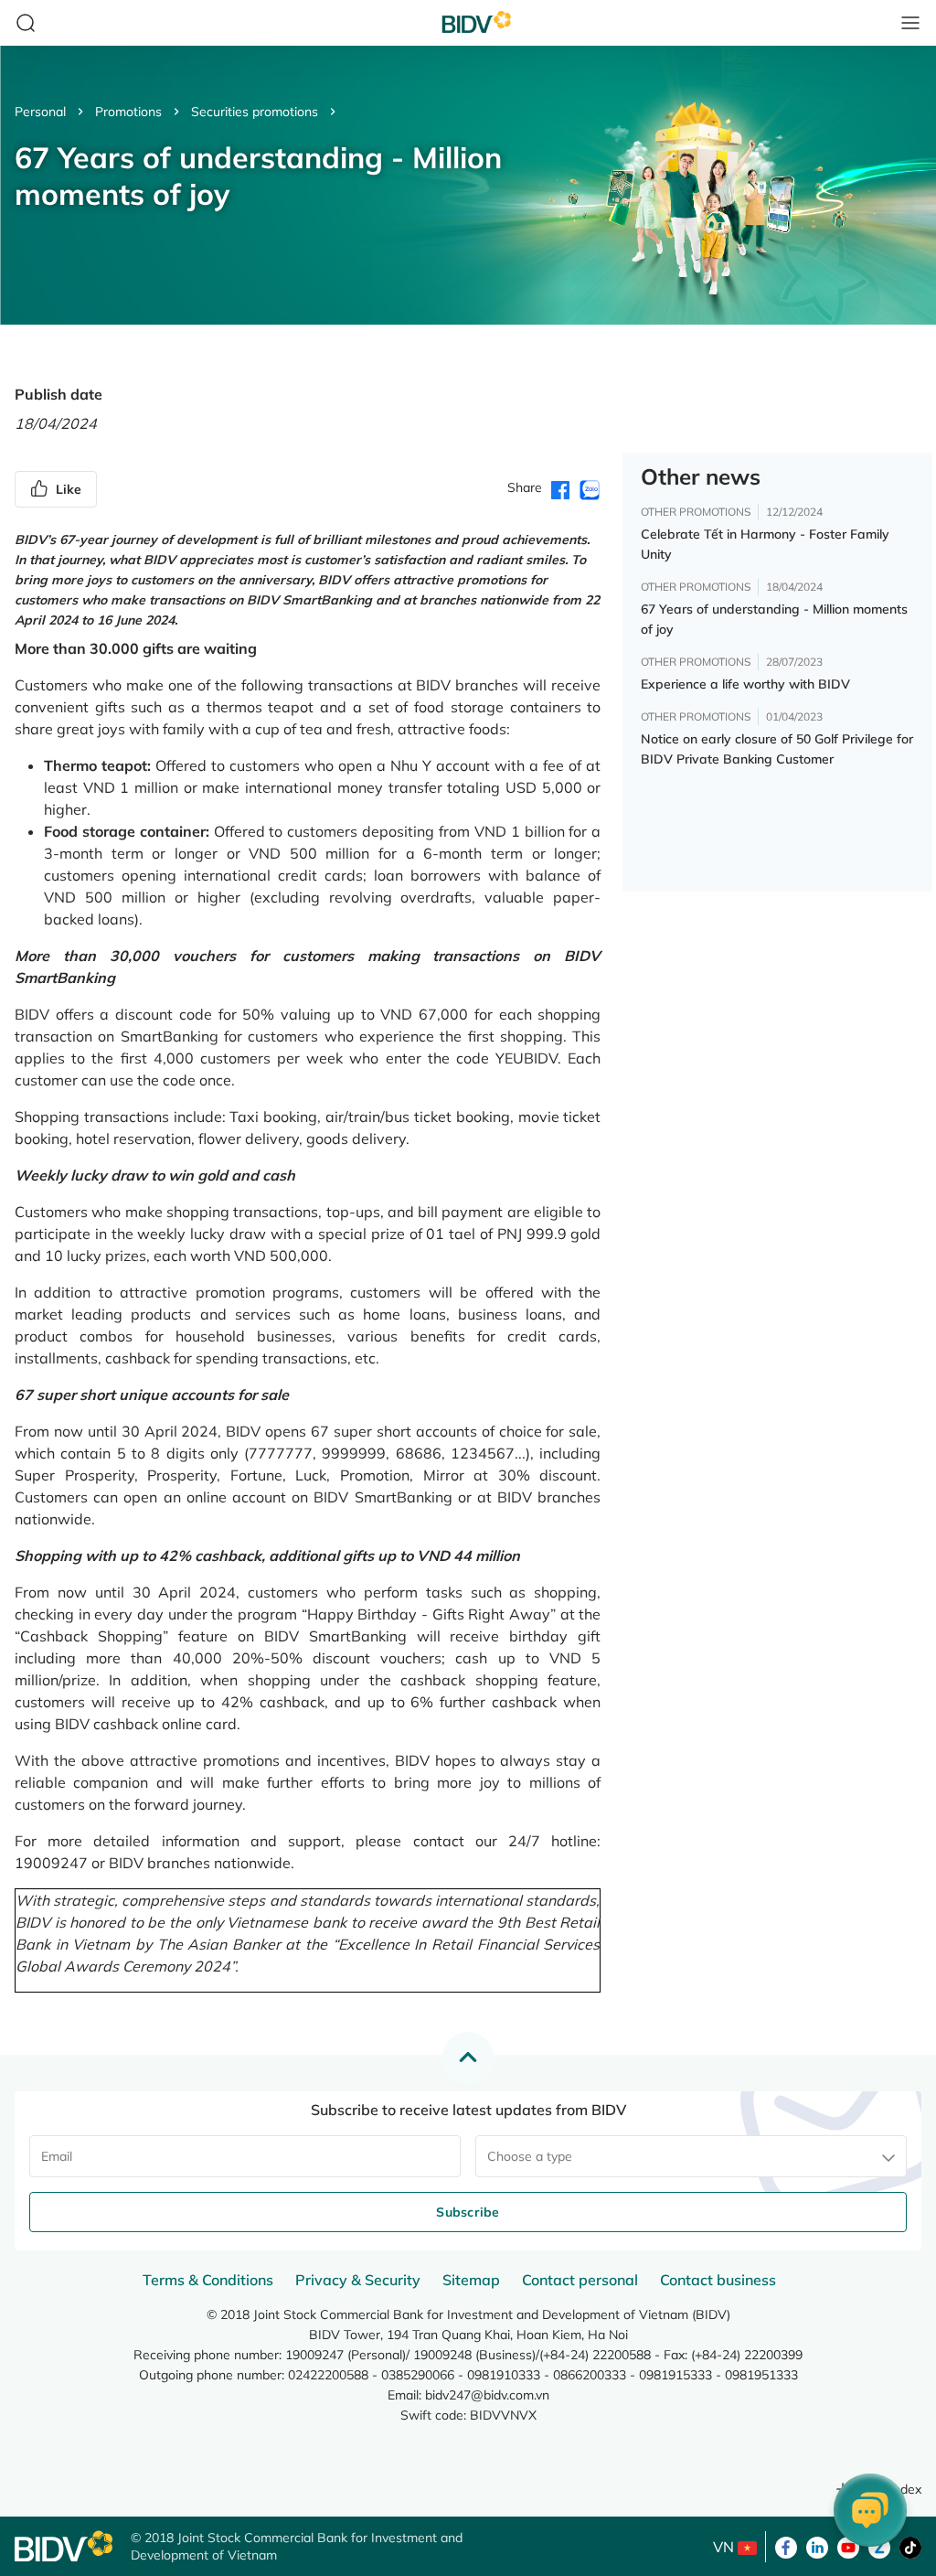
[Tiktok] (910, 2546)
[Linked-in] (817, 2546)
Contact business (718, 2280)
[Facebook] (786, 2546)
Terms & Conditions (208, 2280)
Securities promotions (255, 112)
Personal (40, 112)
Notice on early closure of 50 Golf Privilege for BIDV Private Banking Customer (777, 749)
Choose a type (530, 2156)
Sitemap (471, 2280)
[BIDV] (64, 2546)
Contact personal (580, 2280)
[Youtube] (848, 2546)
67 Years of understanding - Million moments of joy (774, 619)
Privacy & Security (358, 2280)
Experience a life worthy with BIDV (745, 684)
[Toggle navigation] (910, 23)
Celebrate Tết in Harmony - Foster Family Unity (765, 544)
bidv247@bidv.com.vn (487, 2395)
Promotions (128, 112)
